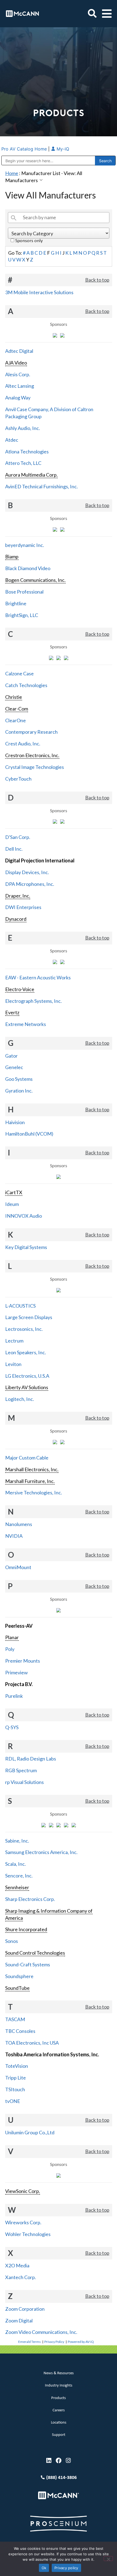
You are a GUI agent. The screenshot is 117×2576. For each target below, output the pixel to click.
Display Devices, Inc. (27, 872)
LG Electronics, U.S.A (27, 1376)
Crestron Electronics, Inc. (32, 755)
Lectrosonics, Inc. (24, 1329)
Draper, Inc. (18, 896)
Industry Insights (59, 2386)
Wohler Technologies (28, 2234)
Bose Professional (24, 592)
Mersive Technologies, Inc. (34, 1492)
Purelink (14, 1696)
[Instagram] (68, 2461)
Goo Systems (19, 1079)
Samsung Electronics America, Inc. (41, 1852)
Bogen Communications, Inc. (35, 580)
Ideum (12, 1204)
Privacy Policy (54, 2342)
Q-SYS (12, 1727)
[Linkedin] (49, 2461)
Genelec (14, 1067)
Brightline (16, 603)
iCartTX (14, 1192)
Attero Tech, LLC (23, 463)
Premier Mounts (23, 1661)
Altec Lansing (20, 386)
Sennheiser (17, 1887)
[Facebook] (59, 2461)
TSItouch (15, 2089)
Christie (14, 697)
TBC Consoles (20, 2031)
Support (59, 2435)
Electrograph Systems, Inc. (33, 1001)
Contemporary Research (31, 732)
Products (59, 2398)
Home (12, 173)
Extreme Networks (26, 1024)
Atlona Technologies (27, 452)
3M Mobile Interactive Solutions (39, 292)
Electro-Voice (20, 989)
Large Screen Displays (29, 1317)
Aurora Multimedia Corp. (31, 475)
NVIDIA (14, 1536)
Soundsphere (19, 1976)
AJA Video (16, 363)
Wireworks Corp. (23, 2222)
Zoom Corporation (25, 2309)
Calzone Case (19, 673)
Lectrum (14, 1341)
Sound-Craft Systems (28, 1964)
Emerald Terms (30, 2342)
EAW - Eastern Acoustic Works (38, 977)
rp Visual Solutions (24, 1782)
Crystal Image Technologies (35, 767)
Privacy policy (66, 2568)
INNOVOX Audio (24, 1216)
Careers (59, 2410)
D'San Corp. (18, 837)
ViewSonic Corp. (23, 2191)
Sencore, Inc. (19, 1876)
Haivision (15, 1122)
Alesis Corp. (18, 374)
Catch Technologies (26, 685)
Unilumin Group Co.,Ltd (30, 2132)
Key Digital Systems (26, 1247)
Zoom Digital (19, 2321)
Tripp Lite (16, 2078)
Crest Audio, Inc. (23, 744)
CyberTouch (18, 779)
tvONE (13, 2101)
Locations (59, 2423)
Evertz (12, 1012)
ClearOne (16, 720)
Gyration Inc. (19, 1091)
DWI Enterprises (23, 907)
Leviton (13, 1364)
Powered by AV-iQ (81, 2342)
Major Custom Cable (27, 1458)
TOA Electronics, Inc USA (32, 2043)
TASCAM (15, 2019)
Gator (11, 1056)
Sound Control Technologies (35, 1953)
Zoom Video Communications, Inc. (41, 2332)
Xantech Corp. (21, 2277)
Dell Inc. (14, 849)
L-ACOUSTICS (20, 1306)
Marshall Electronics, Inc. (32, 1469)
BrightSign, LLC (22, 615)
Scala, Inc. (16, 1864)
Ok (44, 2568)
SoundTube (17, 1988)
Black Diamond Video (28, 568)
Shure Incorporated (26, 1929)
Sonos (12, 1941)
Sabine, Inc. (17, 1841)
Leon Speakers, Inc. (26, 1352)
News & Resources (59, 2373)
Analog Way (18, 398)
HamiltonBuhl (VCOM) (29, 1134)
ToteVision (17, 2066)
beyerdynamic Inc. (25, 545)
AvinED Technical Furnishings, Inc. (41, 486)
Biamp (12, 556)
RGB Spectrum (21, 1770)
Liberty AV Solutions (27, 1387)
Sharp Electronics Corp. (30, 1899)
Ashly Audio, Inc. (23, 428)
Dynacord (16, 919)
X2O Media (17, 2265)
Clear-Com (17, 709)
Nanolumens (19, 1524)
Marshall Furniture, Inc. (30, 1481)
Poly (10, 1649)
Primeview (16, 1672)
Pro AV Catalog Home (25, 149)
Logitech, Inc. (20, 1399)
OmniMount (18, 1567)
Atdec (12, 440)
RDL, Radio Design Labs (31, 1759)
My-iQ (62, 149)
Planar (12, 1637)
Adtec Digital (19, 351)
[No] (108, 2559)
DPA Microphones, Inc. (30, 884)
